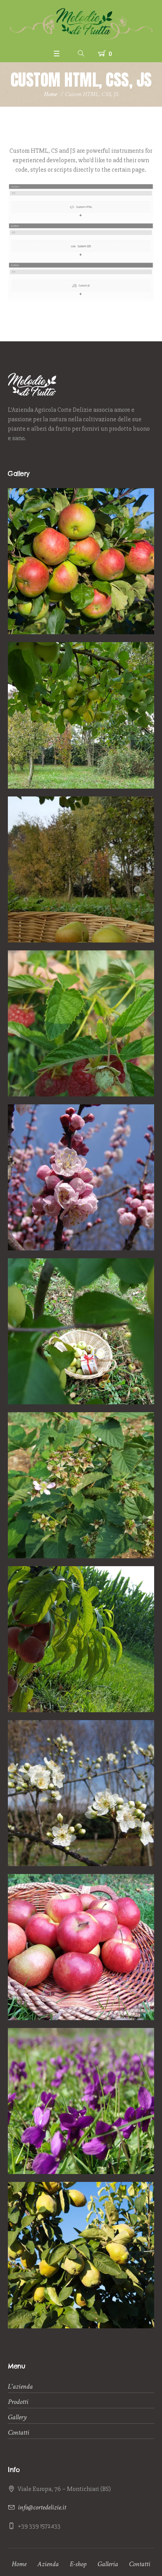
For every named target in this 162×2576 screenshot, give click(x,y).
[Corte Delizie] (81, 23)
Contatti (18, 2432)
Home (51, 94)
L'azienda (20, 2386)
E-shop (78, 2564)
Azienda (48, 2564)
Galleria (108, 2564)
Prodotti (18, 2402)
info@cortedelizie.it (42, 2507)
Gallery (17, 2417)
